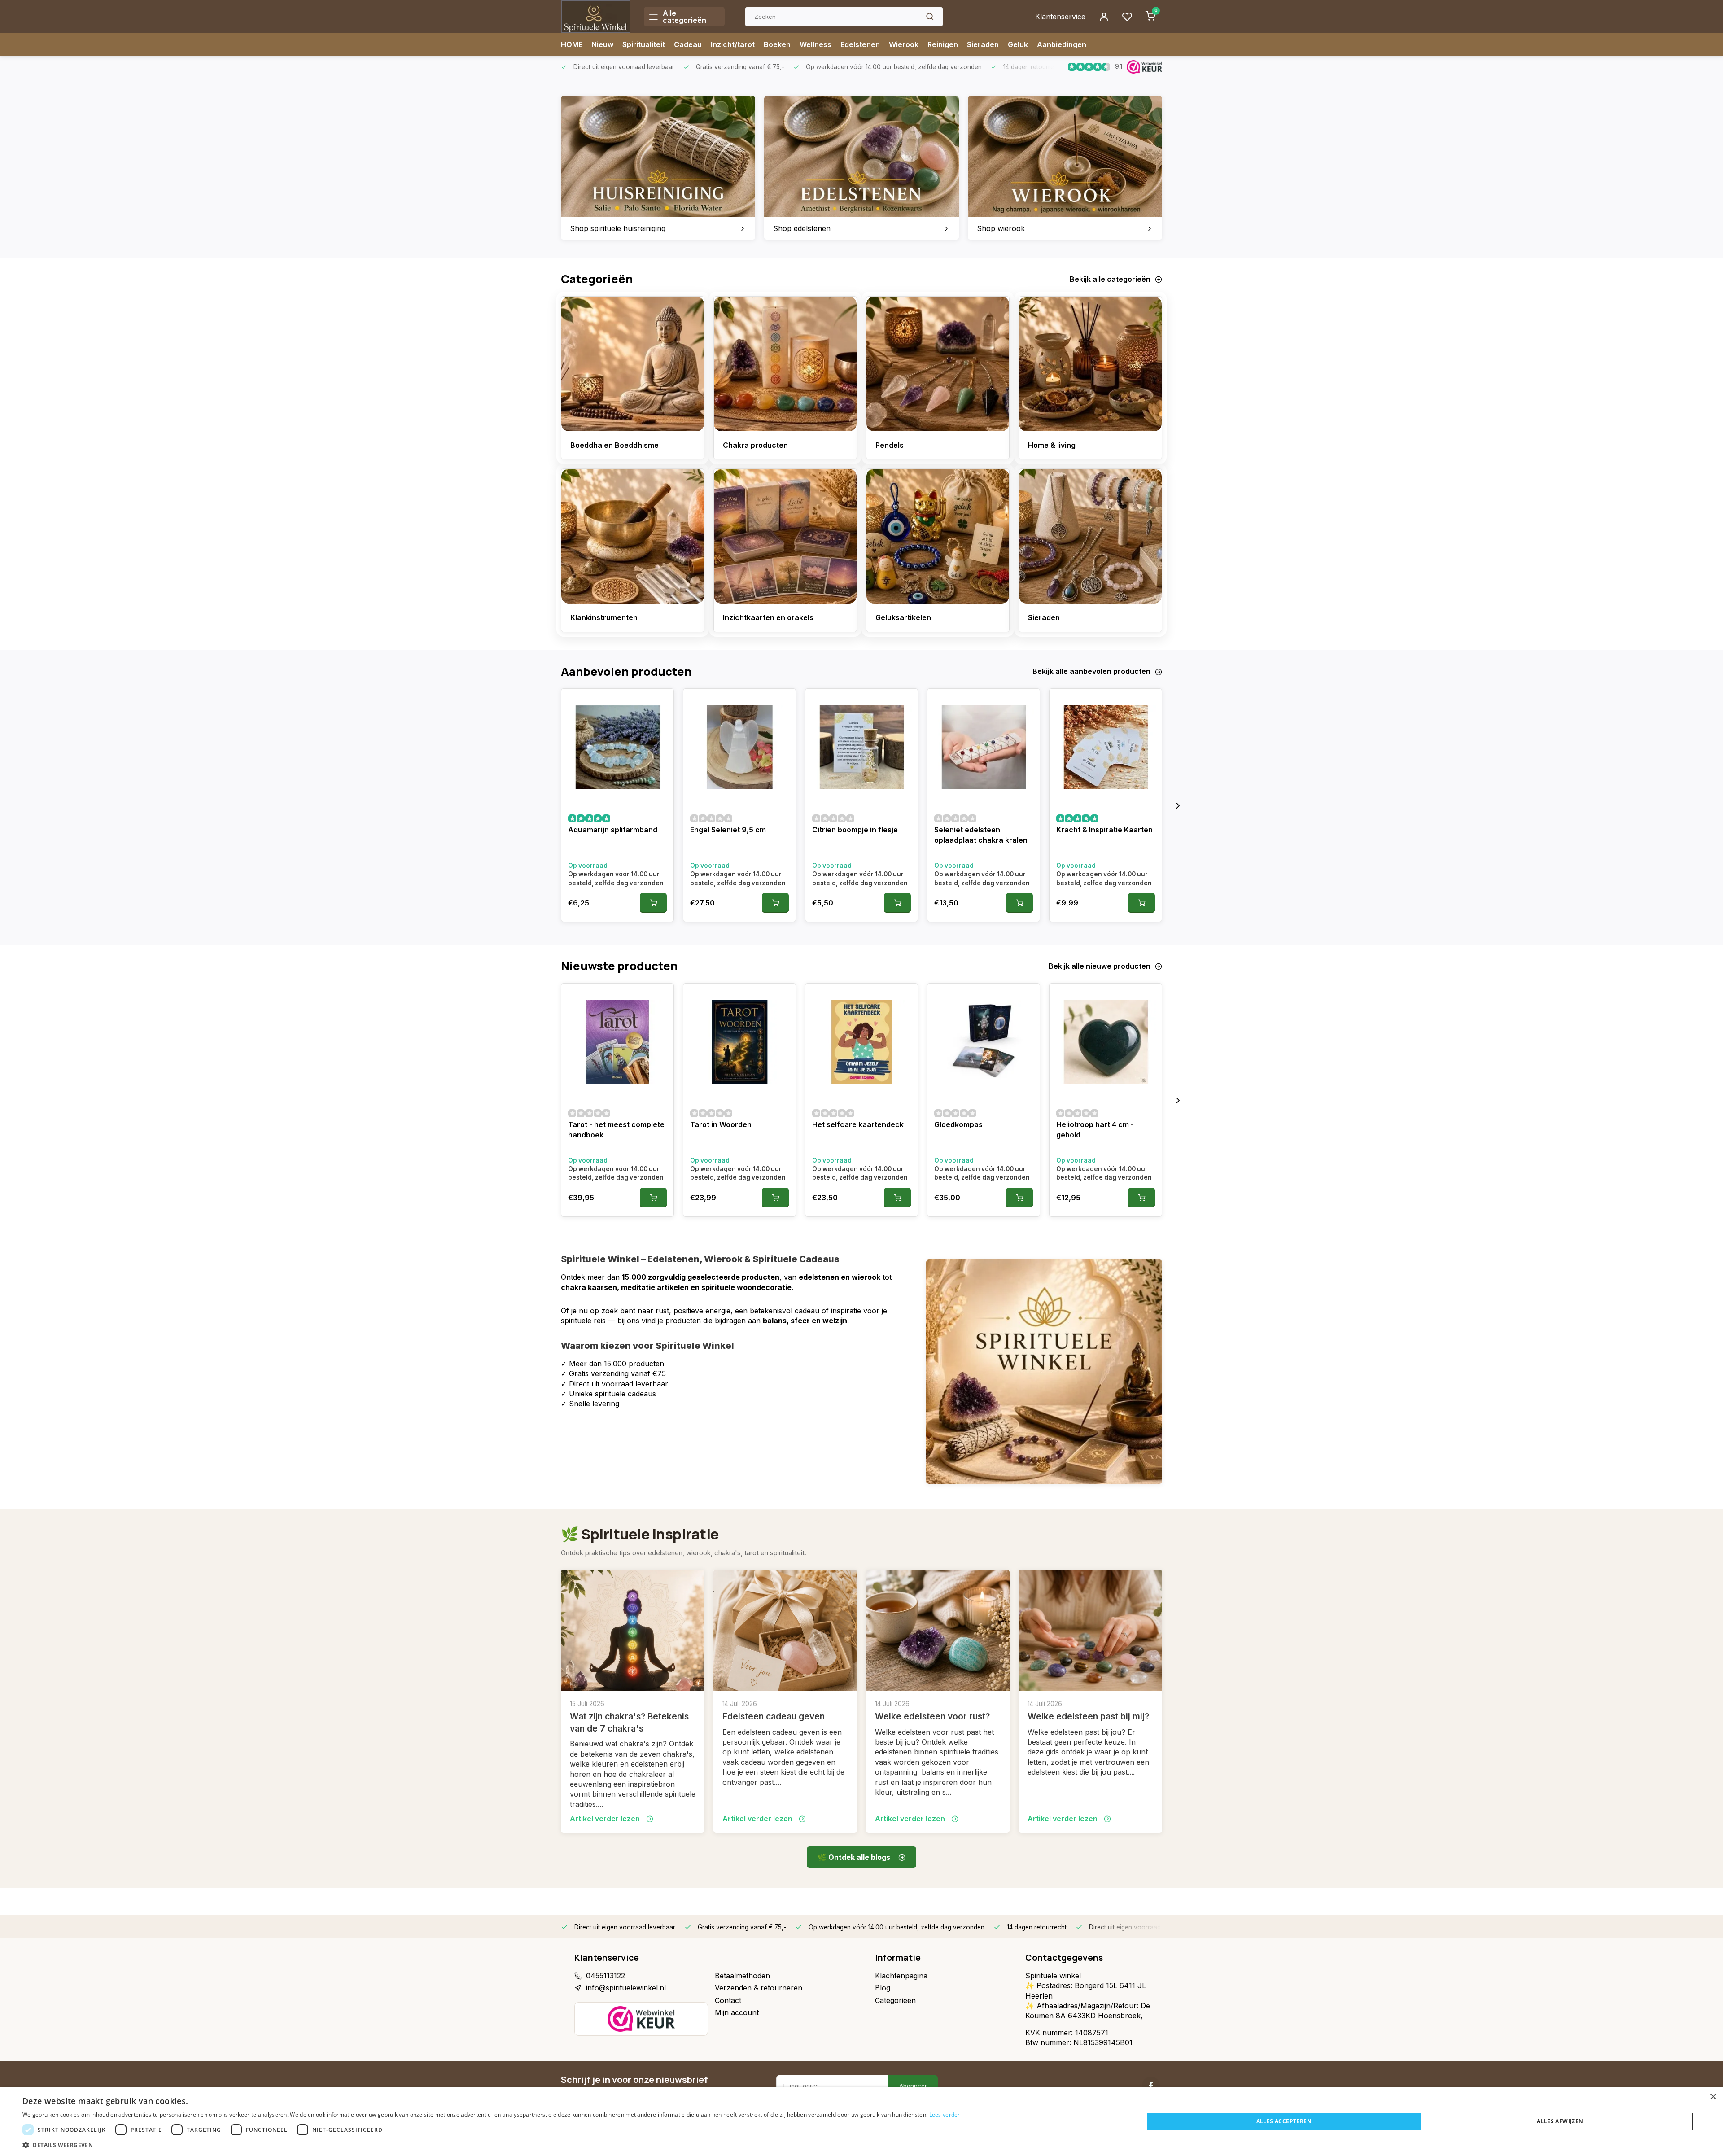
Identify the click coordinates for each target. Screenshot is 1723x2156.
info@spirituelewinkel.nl (626, 1988)
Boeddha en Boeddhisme (614, 445)
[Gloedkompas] (984, 1042)
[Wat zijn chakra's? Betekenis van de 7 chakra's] (633, 1630)
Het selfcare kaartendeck (858, 1124)
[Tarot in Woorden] (739, 1042)
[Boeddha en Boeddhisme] (633, 364)
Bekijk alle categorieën (1110, 279)
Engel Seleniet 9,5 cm (728, 830)
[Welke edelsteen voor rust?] (938, 1630)
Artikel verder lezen (606, 1819)
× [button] (1713, 2097)
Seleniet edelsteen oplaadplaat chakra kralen (981, 835)
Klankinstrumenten (604, 617)
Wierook (904, 44)
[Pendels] (938, 364)
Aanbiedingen (1062, 44)
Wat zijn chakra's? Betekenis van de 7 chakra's (629, 1722)
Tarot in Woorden (721, 1124)
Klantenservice (1060, 17)
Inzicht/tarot (733, 44)
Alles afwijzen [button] (1560, 2121)
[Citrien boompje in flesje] (861, 747)
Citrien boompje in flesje (855, 830)
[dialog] (861, 2122)
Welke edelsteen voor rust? (932, 1716)
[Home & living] (1090, 364)
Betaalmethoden (742, 1976)
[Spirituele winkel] (596, 17)
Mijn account (737, 2012)
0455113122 (606, 1976)
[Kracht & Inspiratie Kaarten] (1106, 747)
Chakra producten (755, 445)
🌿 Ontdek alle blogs (854, 1857)
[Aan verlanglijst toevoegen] (660, 702)
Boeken (777, 44)
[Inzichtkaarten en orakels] (785, 536)
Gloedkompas (958, 1124)
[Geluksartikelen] (938, 536)
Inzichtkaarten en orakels (768, 617)
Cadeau (688, 44)
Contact (728, 2000)
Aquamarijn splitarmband (613, 830)
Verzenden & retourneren (759, 1988)
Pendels (890, 445)
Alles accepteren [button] (1284, 2121)
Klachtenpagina (901, 1976)
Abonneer (913, 2086)
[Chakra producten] (785, 364)
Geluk (1018, 44)
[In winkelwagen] (653, 903)
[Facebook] (1151, 2086)
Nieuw (602, 44)
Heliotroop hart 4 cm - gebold (1095, 1129)
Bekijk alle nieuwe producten (1100, 966)
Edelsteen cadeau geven (774, 1716)
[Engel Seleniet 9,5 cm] (739, 747)
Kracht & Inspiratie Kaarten (1104, 830)
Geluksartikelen (903, 617)
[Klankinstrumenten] (633, 536)
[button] (1178, 805)
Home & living (1052, 445)
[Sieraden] (1090, 536)
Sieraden (983, 44)
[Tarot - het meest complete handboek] (617, 1042)
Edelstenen (860, 44)
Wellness (816, 44)
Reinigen (943, 44)
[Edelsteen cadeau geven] (785, 1630)
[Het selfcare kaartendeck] (861, 1042)
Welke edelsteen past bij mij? (1088, 1716)
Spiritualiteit (644, 44)
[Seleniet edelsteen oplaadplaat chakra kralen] (984, 747)
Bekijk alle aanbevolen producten (1091, 671)
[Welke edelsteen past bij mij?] (1090, 1630)
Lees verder (945, 2114)
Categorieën (895, 2000)
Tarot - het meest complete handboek (616, 1129)
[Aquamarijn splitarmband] (617, 747)
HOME (572, 44)
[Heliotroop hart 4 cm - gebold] (1106, 1042)
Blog (883, 1988)
